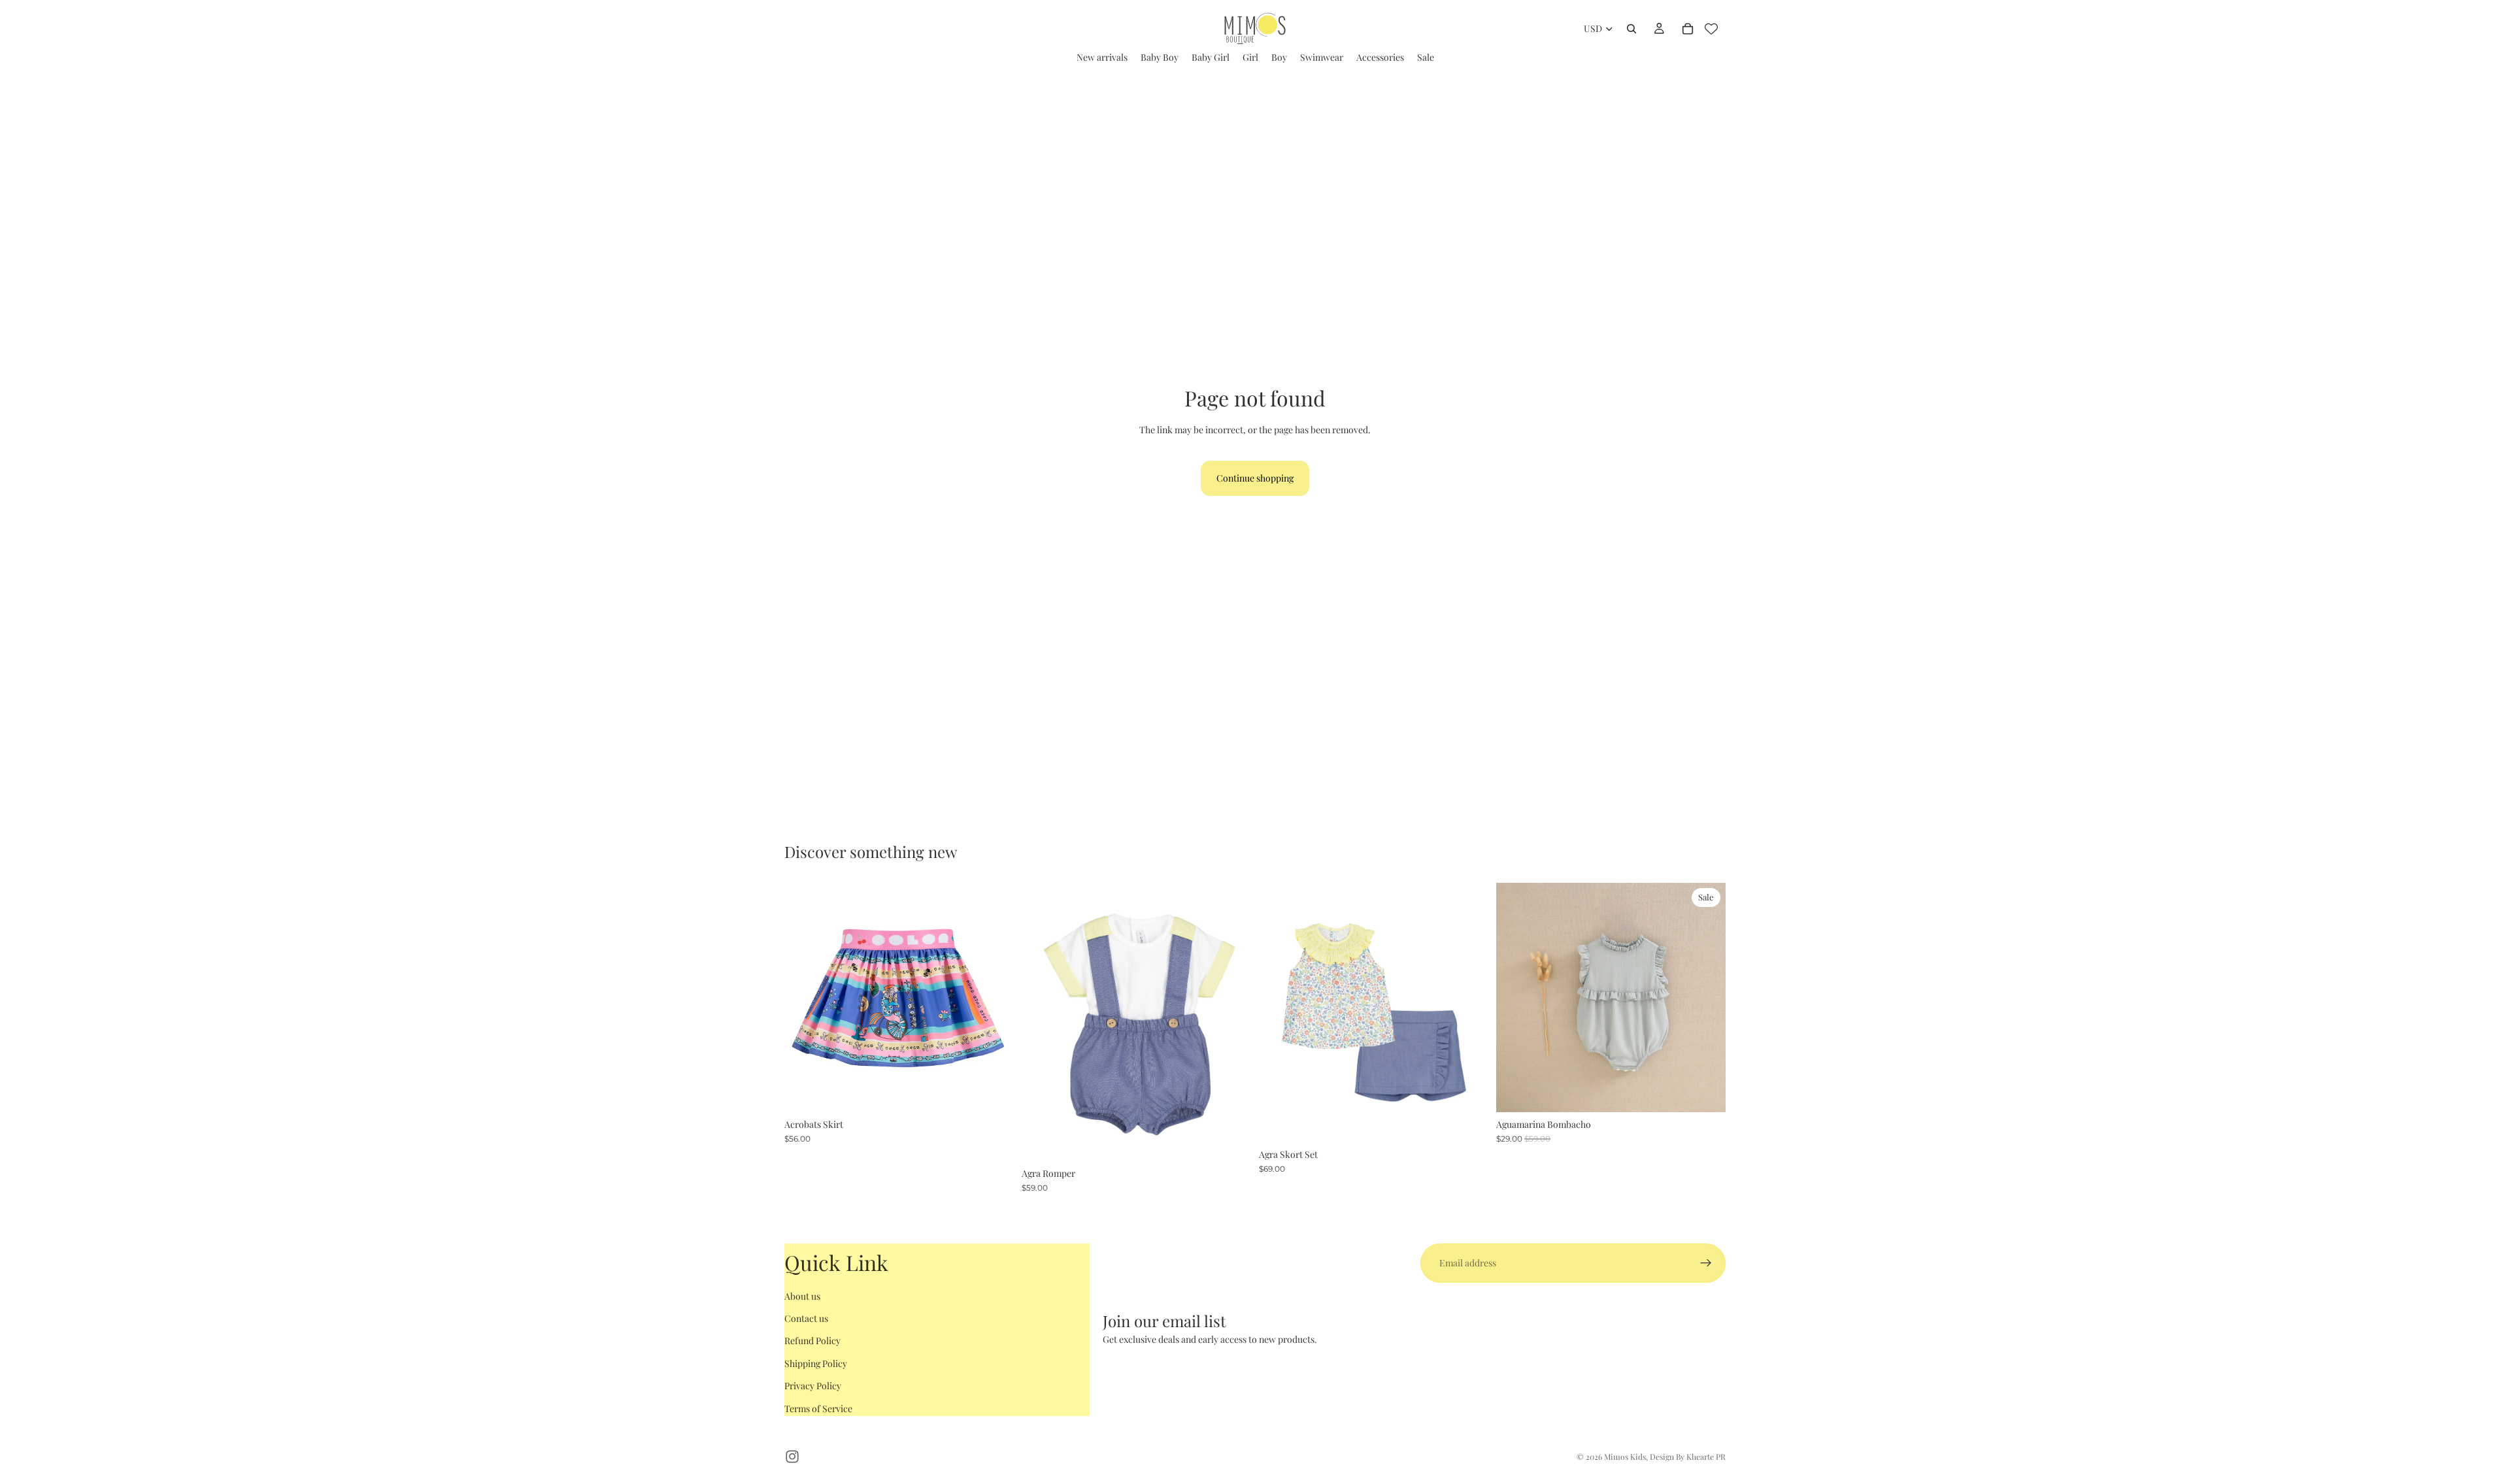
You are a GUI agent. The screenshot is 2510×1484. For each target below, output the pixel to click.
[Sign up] (1706, 1263)
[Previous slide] (804, 998)
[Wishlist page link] (1711, 29)
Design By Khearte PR (1688, 1457)
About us (802, 1296)
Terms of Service (818, 1409)
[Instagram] (792, 1457)
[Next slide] (994, 998)
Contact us (806, 1318)
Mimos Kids (1625, 1457)
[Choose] (994, 1092)
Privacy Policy (813, 1386)
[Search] (1631, 29)
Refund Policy (812, 1341)
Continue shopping (1255, 478)
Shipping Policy (816, 1363)
